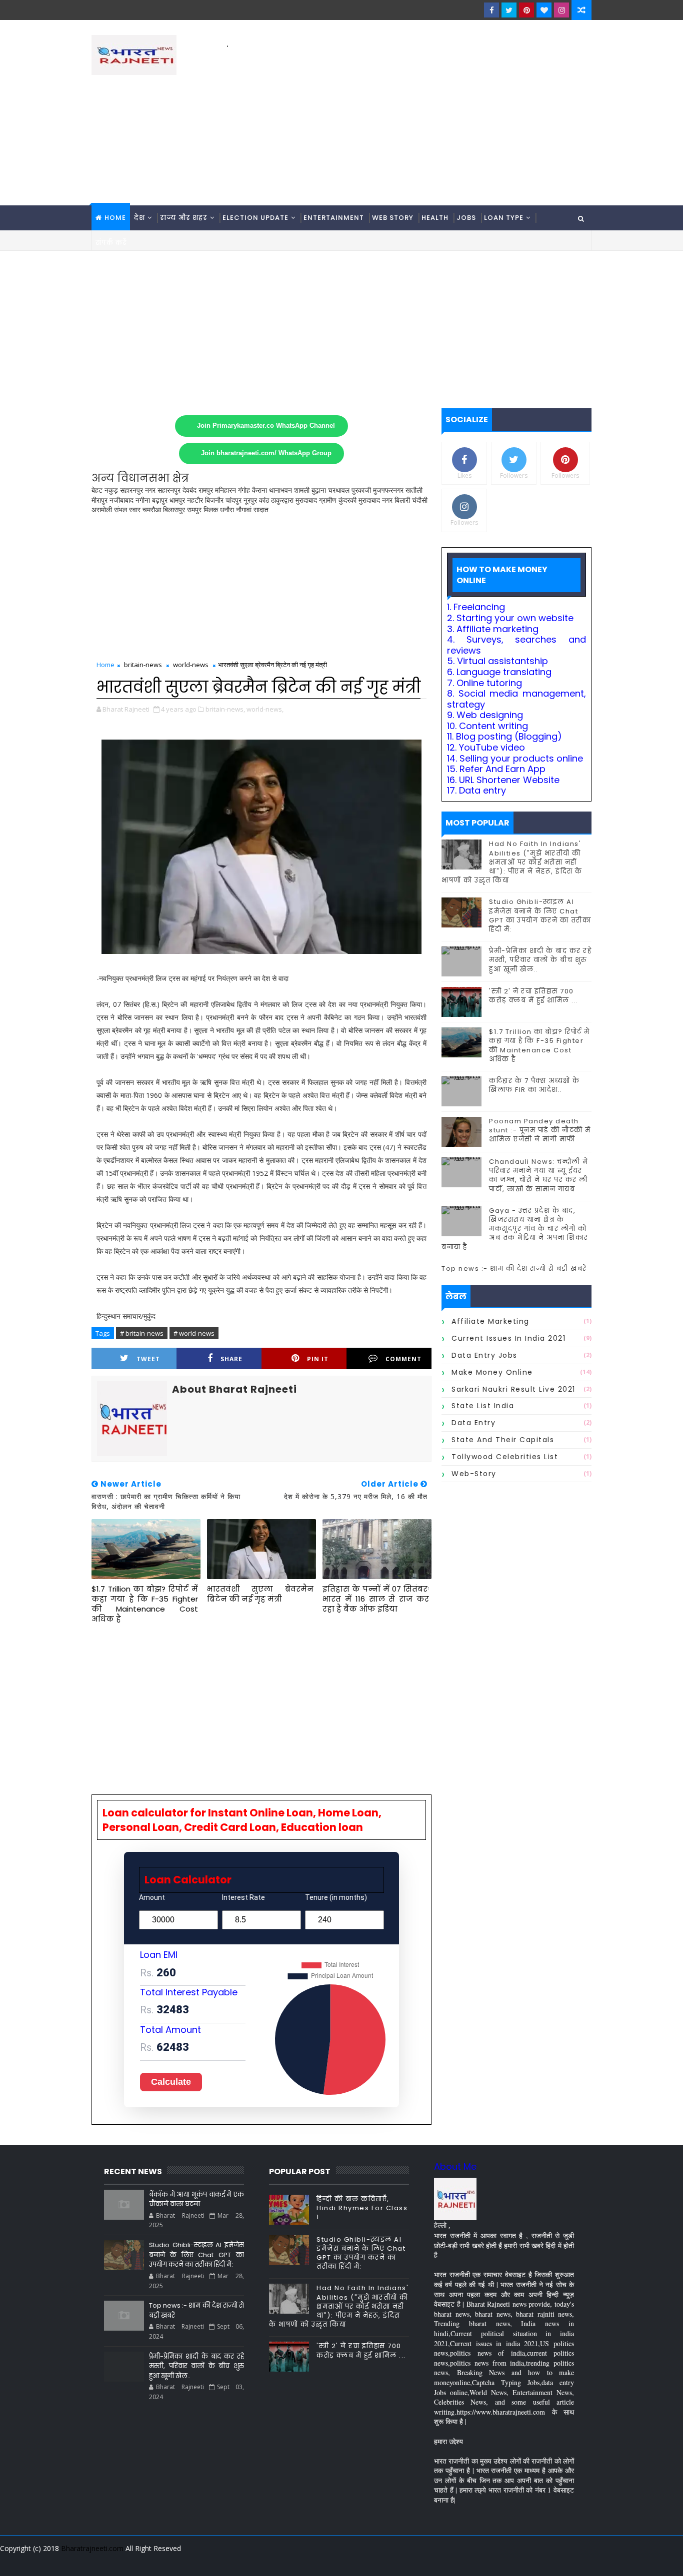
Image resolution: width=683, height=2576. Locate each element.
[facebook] (491, 10)
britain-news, (225, 709)
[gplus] (459, 2561)
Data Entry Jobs (484, 1355)
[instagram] (561, 10)
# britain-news (142, 1333)
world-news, (265, 709)
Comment (403, 1359)
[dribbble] (511, 2561)
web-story (474, 1474)
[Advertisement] (409, 120)
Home (115, 218)
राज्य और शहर (184, 218)
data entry (473, 1423)
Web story (393, 218)
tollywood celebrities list (505, 1457)
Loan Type (504, 218)
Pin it (318, 1359)
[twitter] (509, 10)
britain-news (143, 665)
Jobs (466, 218)
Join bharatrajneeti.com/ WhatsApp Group (266, 453)
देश (139, 218)
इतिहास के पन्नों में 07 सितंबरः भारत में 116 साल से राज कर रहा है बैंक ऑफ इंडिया (376, 1599)
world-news (191, 665)
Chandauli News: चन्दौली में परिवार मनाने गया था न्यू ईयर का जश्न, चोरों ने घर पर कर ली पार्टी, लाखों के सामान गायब (539, 1175)
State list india (483, 1406)
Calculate (171, 2082)
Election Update (255, 218)
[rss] (529, 2561)
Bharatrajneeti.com (92, 2548)
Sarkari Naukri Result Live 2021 (513, 1389)
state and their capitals (503, 1440)
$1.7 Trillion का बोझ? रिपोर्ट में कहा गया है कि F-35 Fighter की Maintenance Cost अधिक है (145, 1604)
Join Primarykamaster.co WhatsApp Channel (266, 426)
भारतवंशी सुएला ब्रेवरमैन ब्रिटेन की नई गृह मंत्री (260, 1594)
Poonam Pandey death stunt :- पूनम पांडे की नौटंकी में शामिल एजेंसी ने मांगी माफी (540, 1130)
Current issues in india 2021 (508, 1338)
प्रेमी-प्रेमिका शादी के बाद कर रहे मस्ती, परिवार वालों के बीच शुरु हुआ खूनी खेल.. (540, 960)
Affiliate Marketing (490, 1321)
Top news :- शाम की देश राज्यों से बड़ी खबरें (514, 1269)
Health (435, 218)
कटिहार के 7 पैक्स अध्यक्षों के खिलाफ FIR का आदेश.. (534, 1085)
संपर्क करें (111, 243)
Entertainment (334, 218)
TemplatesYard (98, 2561)
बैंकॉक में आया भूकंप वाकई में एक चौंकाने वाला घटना (196, 2199)
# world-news (194, 1333)
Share (231, 1359)
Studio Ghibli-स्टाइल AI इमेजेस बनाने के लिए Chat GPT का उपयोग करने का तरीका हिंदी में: (540, 915)
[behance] (546, 2561)
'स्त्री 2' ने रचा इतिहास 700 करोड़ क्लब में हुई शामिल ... (534, 996)
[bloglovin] (544, 10)
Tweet (148, 1359)
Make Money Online (492, 1372)
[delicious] (581, 2561)
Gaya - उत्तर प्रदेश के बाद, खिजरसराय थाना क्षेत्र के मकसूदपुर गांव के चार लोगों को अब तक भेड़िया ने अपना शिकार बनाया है (515, 1229)
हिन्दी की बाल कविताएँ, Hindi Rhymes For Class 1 (362, 2208)
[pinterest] (526, 10)
